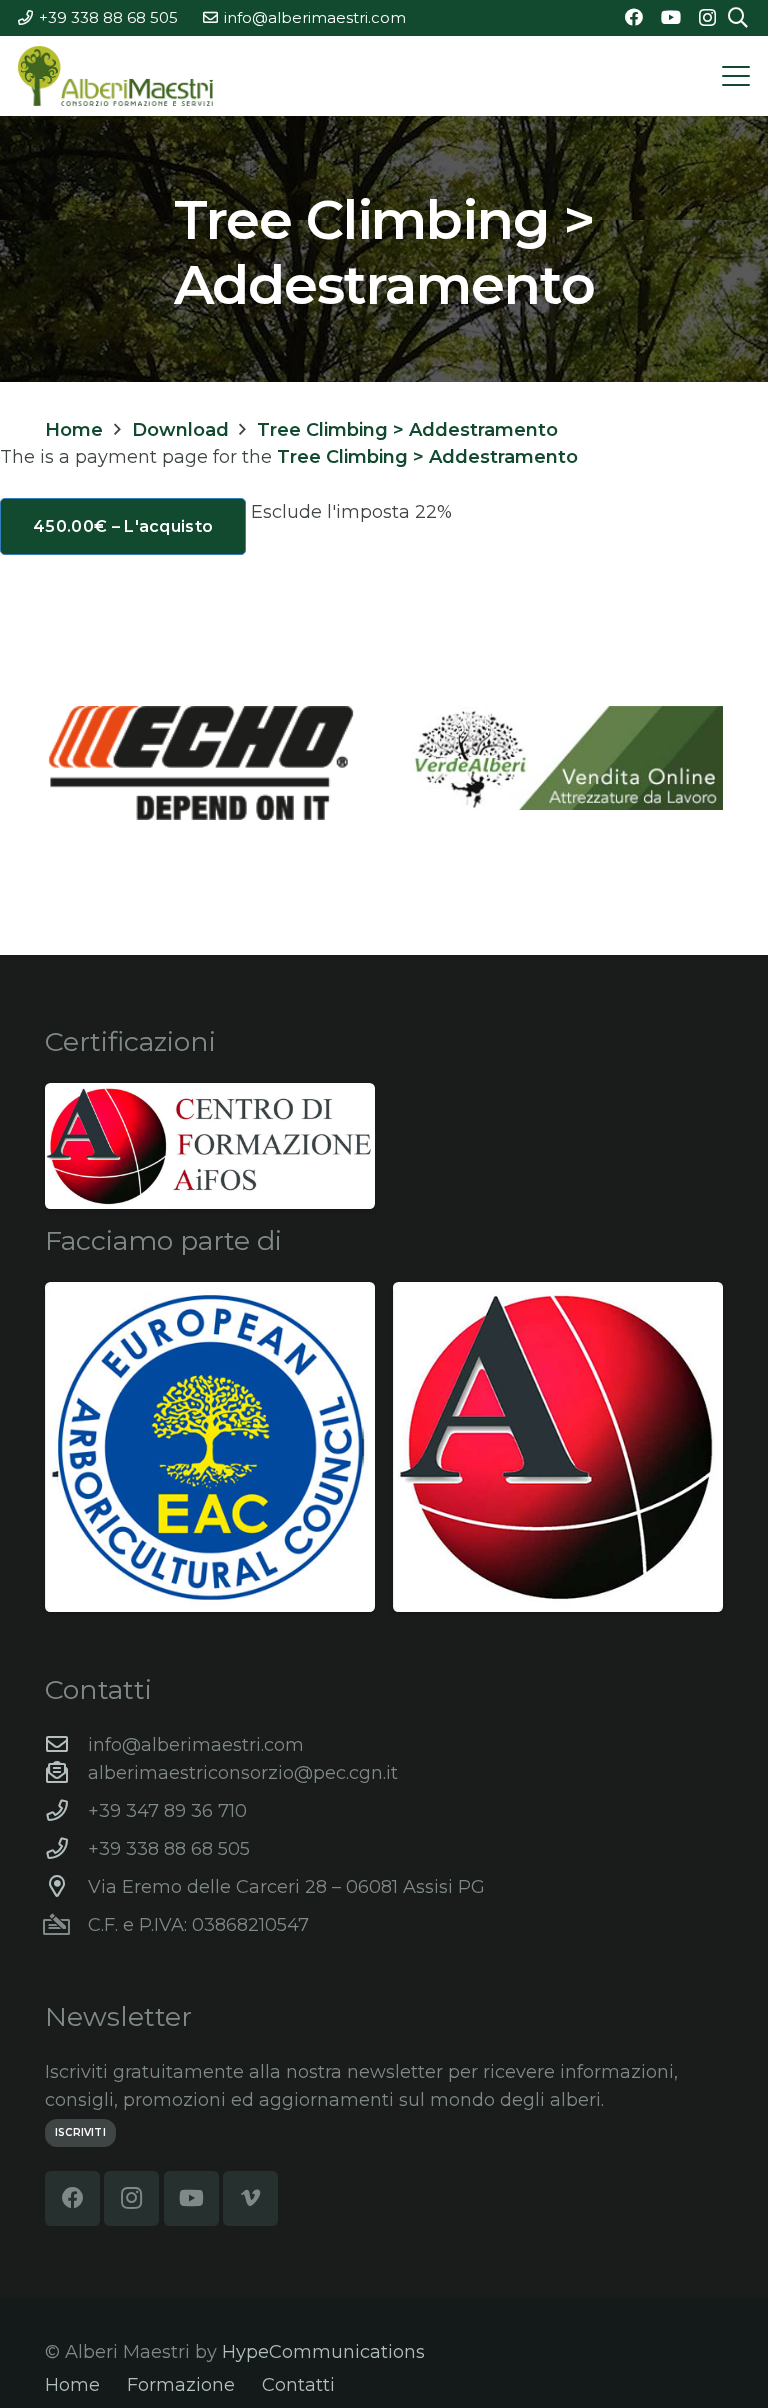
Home (72, 2385)
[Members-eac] (210, 1447)
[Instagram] (707, 18)
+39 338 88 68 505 (169, 1849)
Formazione (181, 2385)
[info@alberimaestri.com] (66, 1745)
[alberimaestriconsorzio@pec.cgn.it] (66, 1773)
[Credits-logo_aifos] (210, 1146)
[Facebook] (634, 17)
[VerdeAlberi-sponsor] (567, 758)
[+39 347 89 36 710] (66, 1811)
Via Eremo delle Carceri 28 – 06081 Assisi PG (286, 1887)
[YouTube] (671, 17)
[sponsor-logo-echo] (201, 763)
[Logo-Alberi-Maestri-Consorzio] (115, 76)
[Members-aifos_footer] (558, 1447)
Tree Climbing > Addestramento (427, 457)
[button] (736, 76)
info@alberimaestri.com (196, 1745)
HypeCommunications (323, 2352)
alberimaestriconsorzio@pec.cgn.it (243, 1773)
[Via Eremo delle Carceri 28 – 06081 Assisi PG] (66, 1887)
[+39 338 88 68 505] (66, 1849)
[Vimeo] (250, 2198)
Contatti (298, 2385)
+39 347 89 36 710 (167, 1811)
